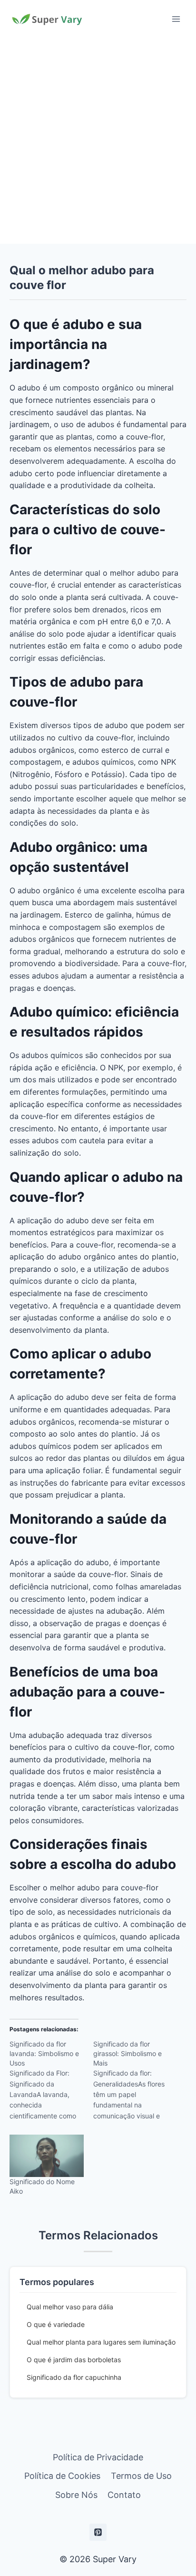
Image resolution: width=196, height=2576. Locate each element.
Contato (124, 2495)
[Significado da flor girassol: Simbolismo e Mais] (135, 2083)
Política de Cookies (62, 2476)
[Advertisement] (98, 141)
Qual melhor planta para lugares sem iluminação (101, 2342)
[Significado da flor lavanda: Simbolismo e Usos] (51, 2083)
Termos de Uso (141, 2476)
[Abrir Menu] (176, 19)
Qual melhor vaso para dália (70, 2307)
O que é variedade (56, 2324)
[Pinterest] (98, 2532)
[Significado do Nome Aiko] (47, 2156)
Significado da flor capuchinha (74, 2377)
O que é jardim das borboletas (74, 2360)
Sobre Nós (76, 2495)
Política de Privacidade (98, 2457)
